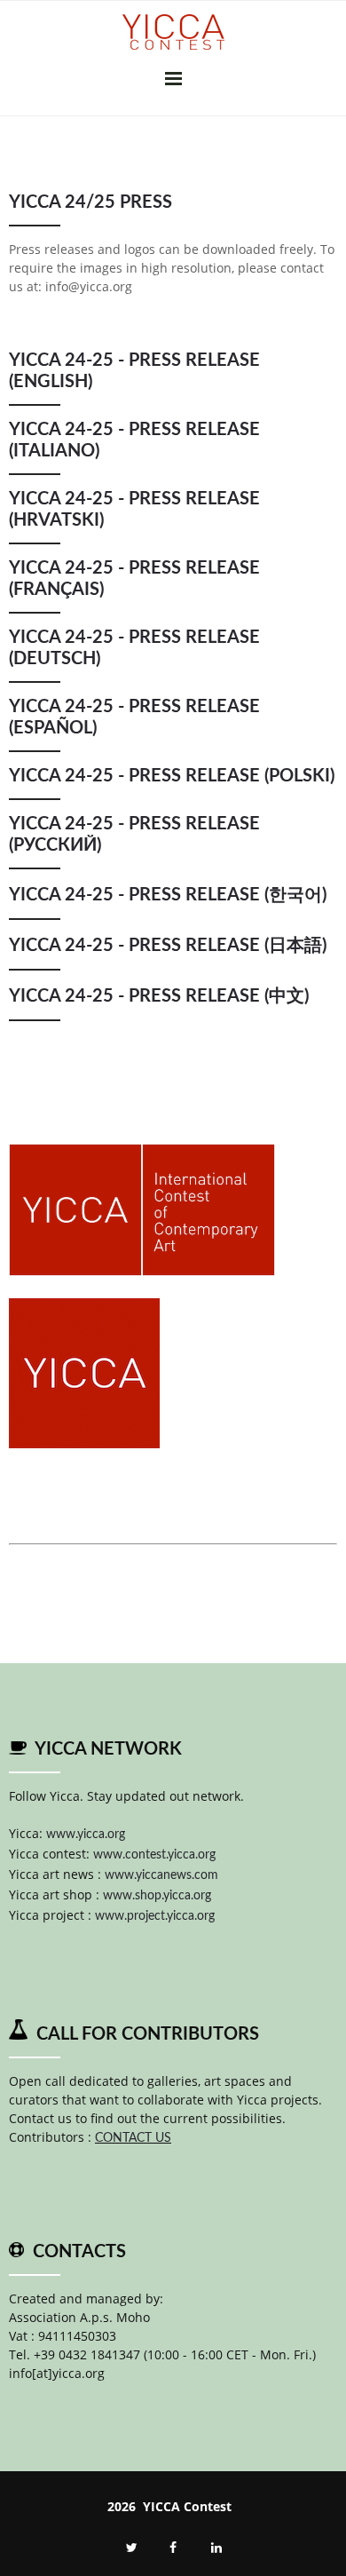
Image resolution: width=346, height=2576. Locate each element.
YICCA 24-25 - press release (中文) (159, 996)
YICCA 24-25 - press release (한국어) (168, 895)
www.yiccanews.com (161, 1875)
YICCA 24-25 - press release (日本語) (168, 946)
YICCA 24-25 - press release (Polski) (172, 776)
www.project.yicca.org (155, 1916)
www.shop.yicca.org (157, 1896)
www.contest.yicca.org (154, 1855)
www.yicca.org (86, 1835)
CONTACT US (133, 2138)
